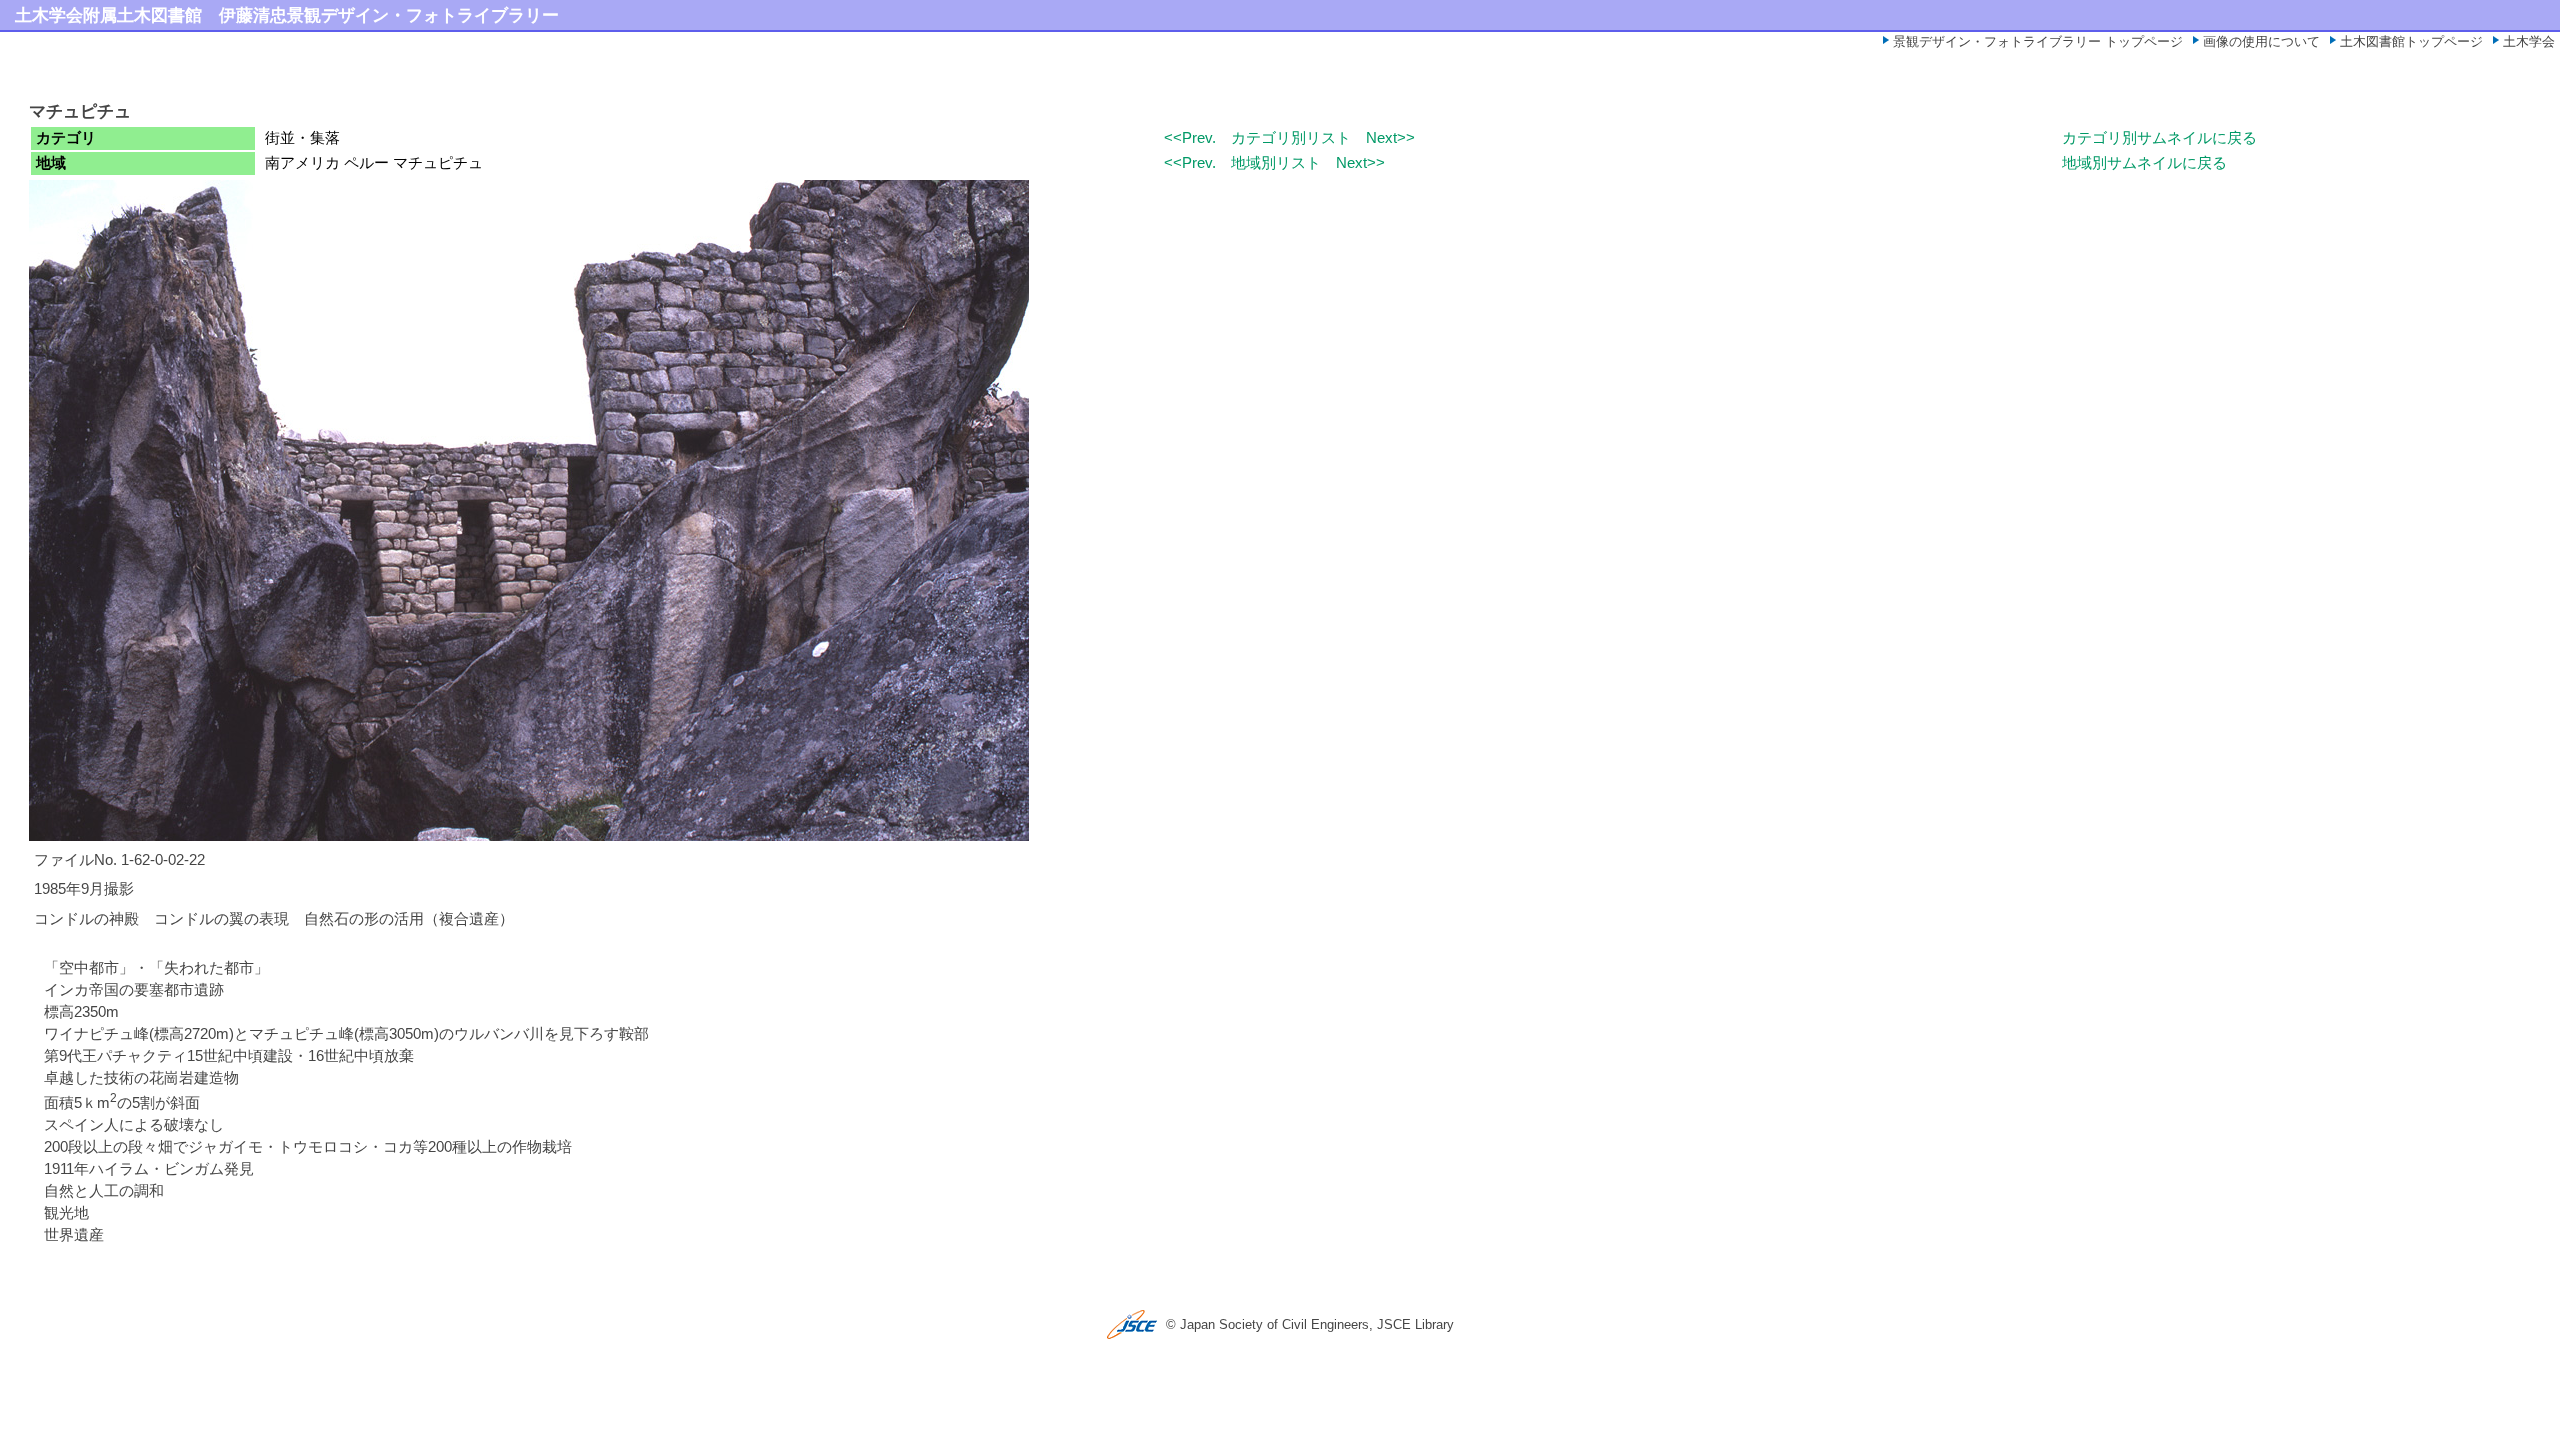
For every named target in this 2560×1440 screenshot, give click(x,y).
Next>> (1390, 138)
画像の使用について (2261, 41)
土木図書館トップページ (2411, 41)
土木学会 (2529, 41)
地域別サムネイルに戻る (2144, 163)
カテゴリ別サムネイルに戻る (2159, 138)
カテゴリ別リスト (1291, 138)
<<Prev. (1190, 138)
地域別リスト (1276, 163)
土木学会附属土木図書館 (108, 15)
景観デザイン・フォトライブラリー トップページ (2038, 41)
